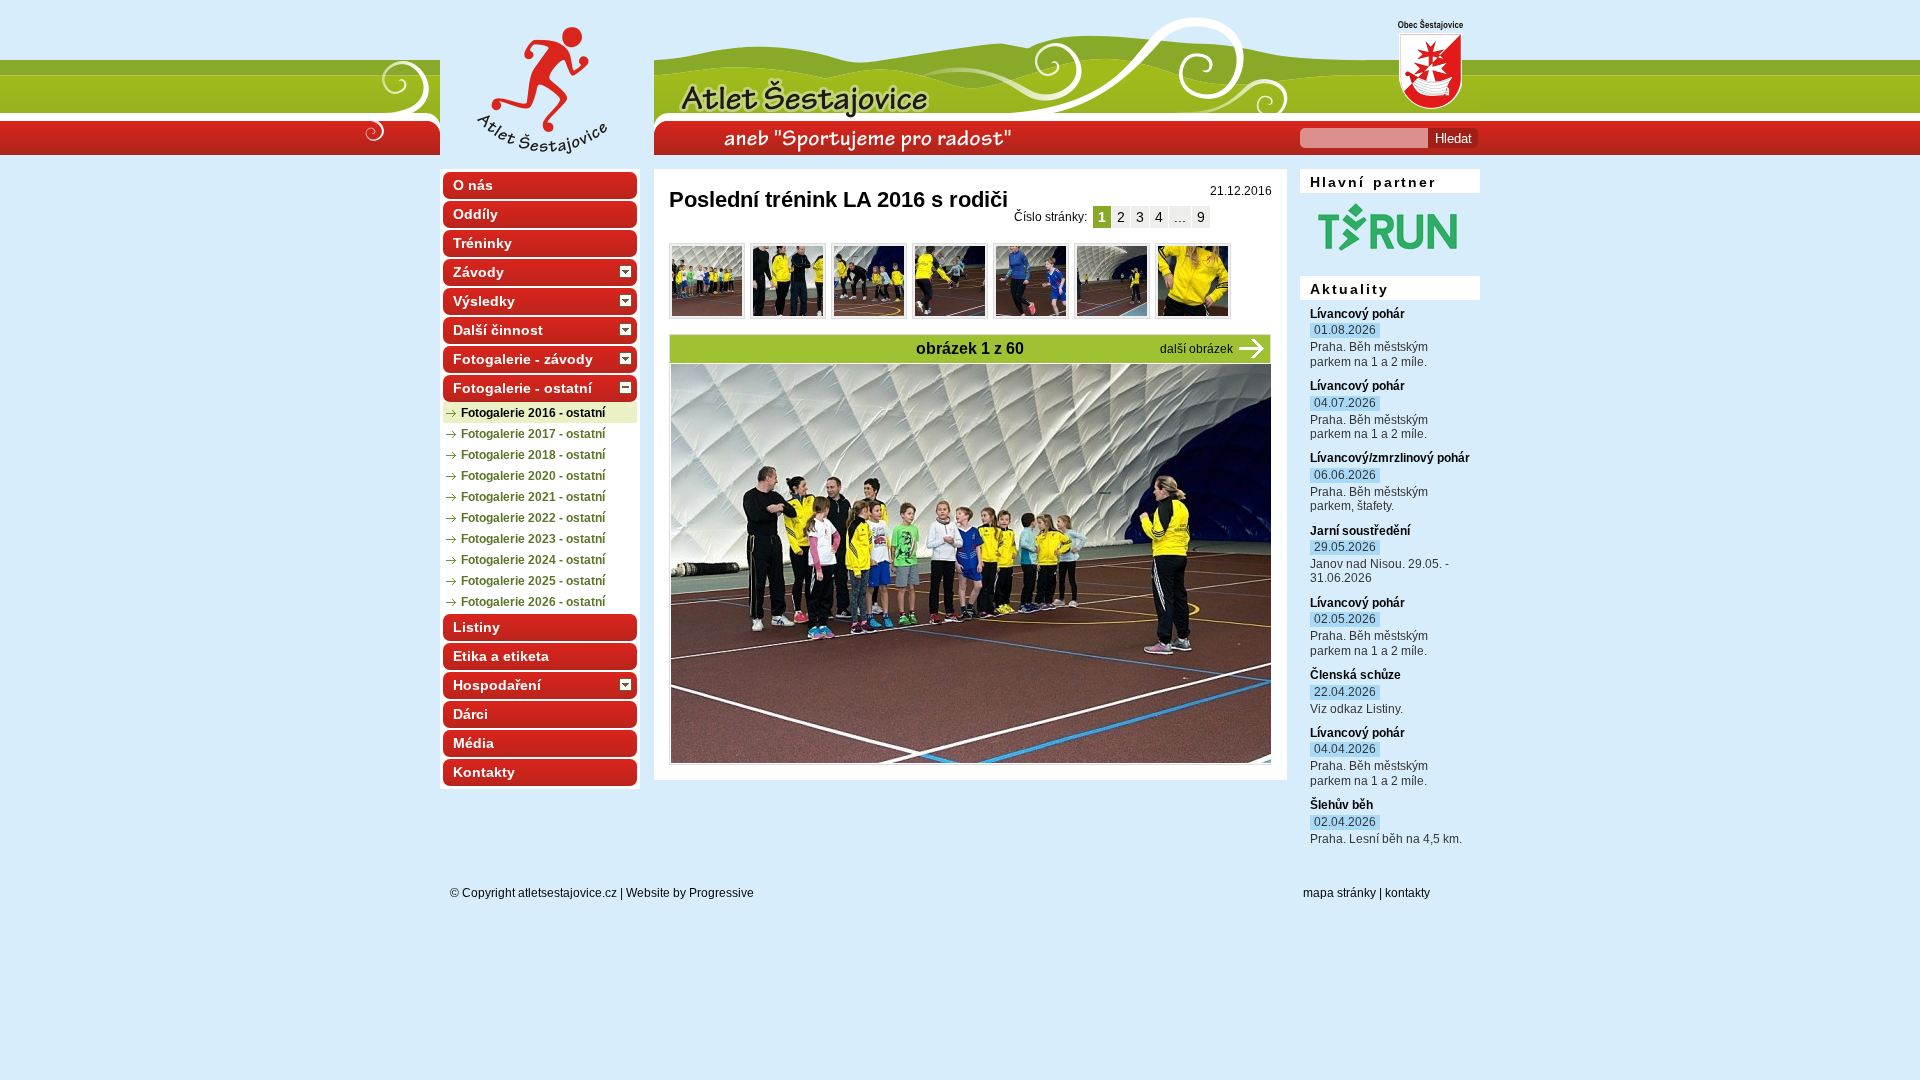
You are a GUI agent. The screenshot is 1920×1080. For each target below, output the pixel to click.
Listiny (476, 627)
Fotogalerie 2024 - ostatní (533, 560)
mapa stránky (1339, 893)
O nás (473, 185)
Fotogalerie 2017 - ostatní (533, 434)
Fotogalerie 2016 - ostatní (533, 413)
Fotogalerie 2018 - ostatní (533, 455)
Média (473, 743)
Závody (478, 272)
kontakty (1407, 893)
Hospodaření (497, 685)
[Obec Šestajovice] (1424, 110)
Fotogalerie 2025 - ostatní (533, 581)
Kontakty (484, 772)
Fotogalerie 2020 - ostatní (533, 476)
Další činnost (498, 330)
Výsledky (484, 301)
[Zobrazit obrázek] (707, 281)
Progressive (721, 893)
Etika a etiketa (501, 656)
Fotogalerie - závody (523, 359)
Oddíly (475, 214)
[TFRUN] (1385, 257)
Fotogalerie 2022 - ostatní (533, 518)
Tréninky (482, 243)
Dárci (470, 714)
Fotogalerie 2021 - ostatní (533, 497)
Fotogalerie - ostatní (522, 388)
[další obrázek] (1252, 348)
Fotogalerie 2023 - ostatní (533, 539)
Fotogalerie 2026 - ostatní (533, 602)
